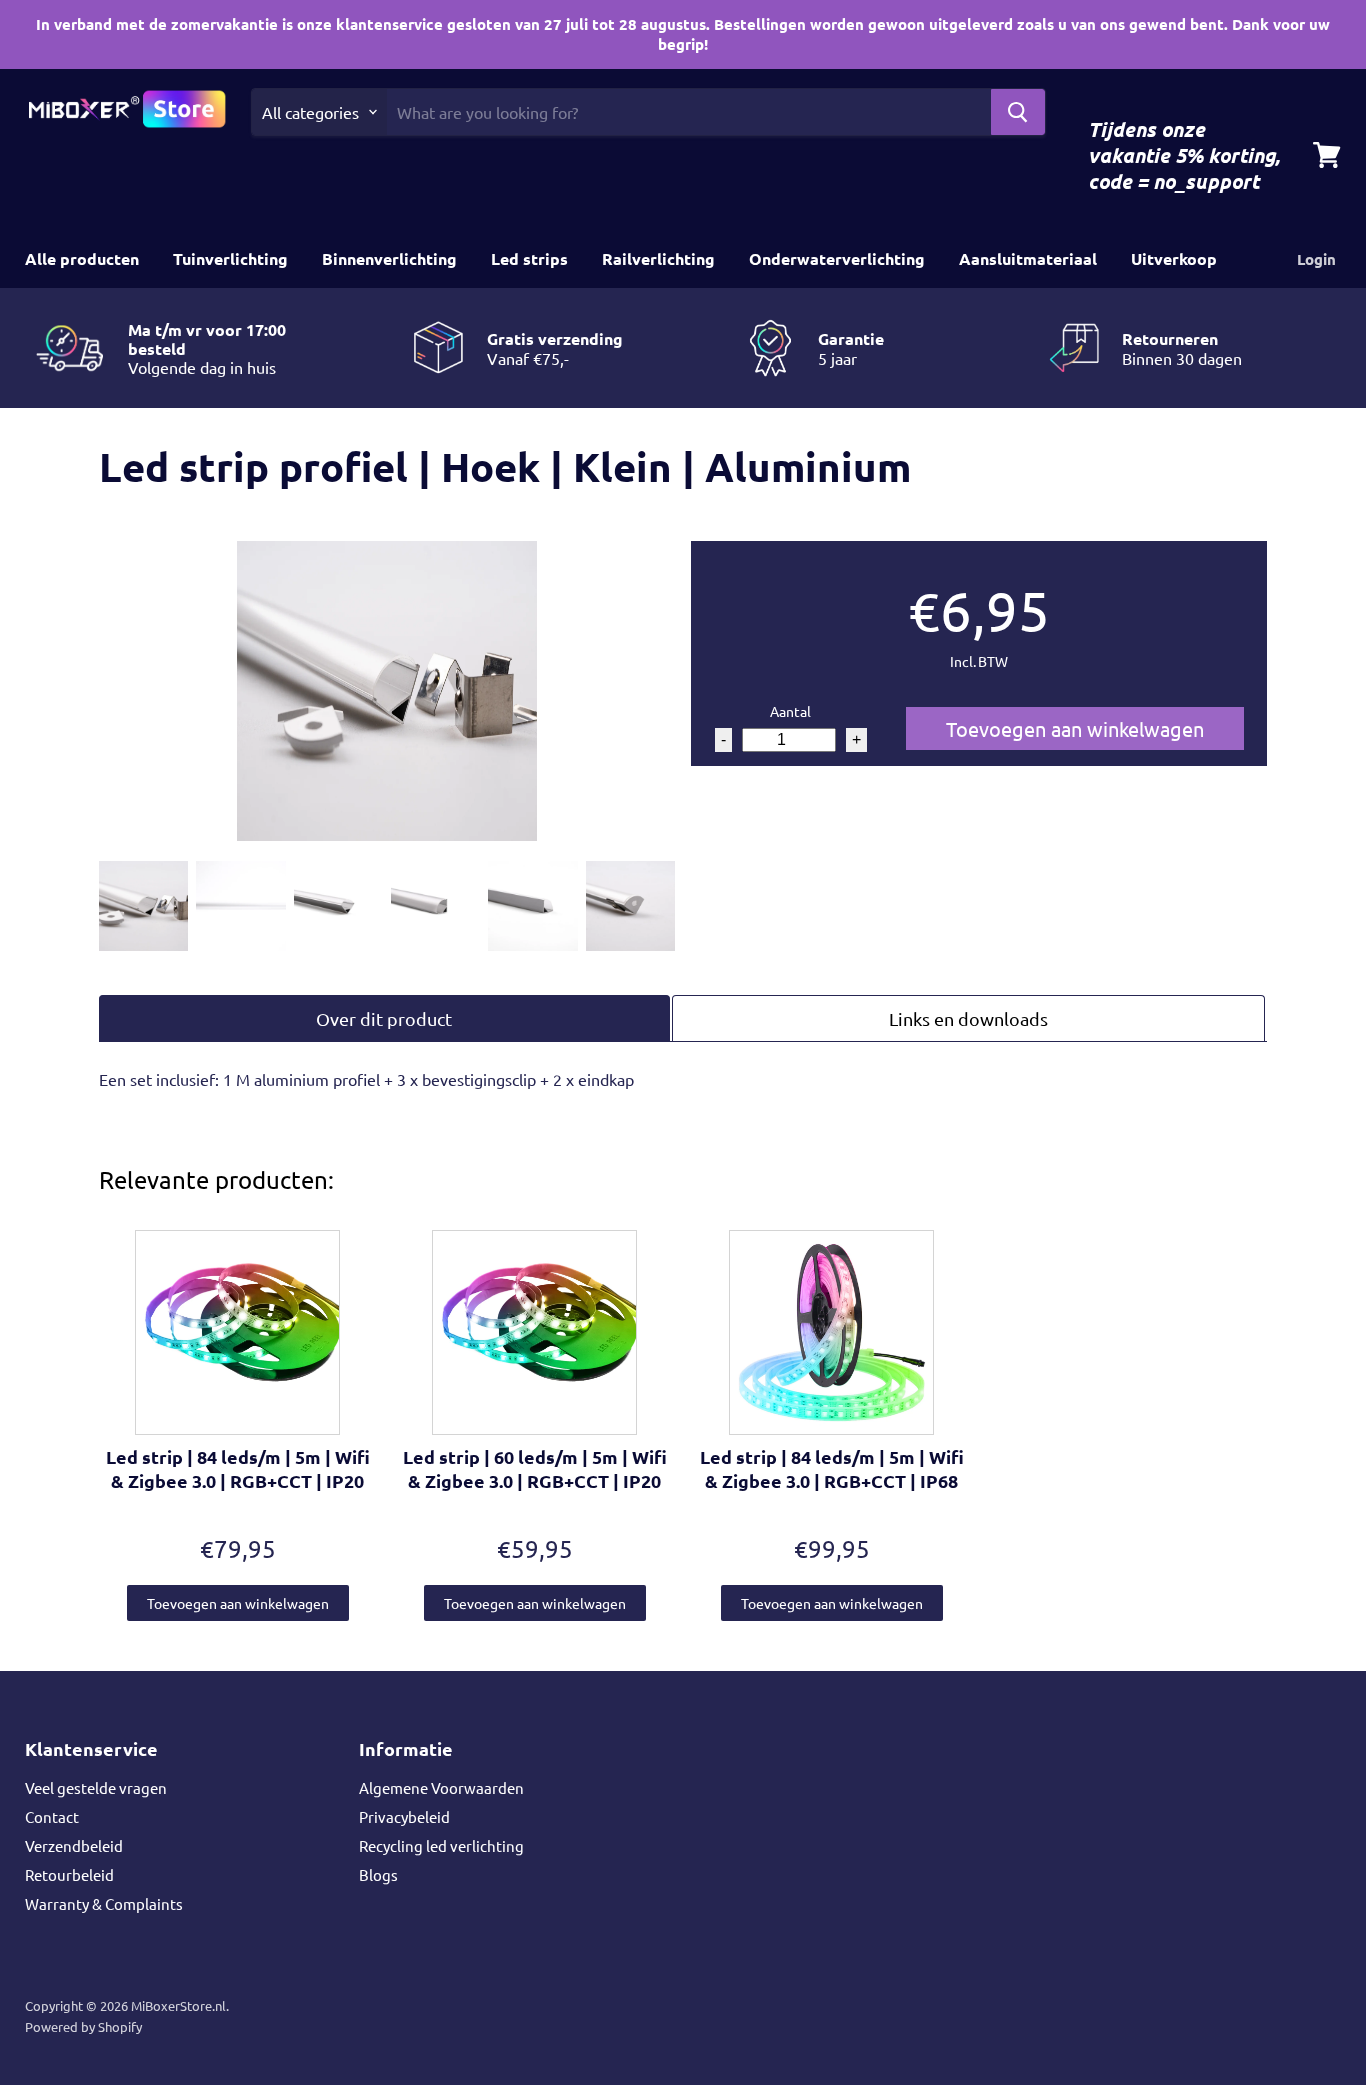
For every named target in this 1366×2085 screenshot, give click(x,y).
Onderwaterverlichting (837, 258)
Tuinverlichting (230, 258)
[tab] (384, 1018)
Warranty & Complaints (104, 1903)
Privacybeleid (404, 1816)
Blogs (378, 1874)
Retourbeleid (69, 1874)
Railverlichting (658, 258)
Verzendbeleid (74, 1845)
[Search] (1018, 112)
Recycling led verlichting (441, 1845)
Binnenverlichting (389, 258)
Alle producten (82, 258)
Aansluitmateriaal (1028, 258)
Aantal (790, 711)
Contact (52, 1816)
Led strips (529, 258)
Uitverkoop (1174, 258)
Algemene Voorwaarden (441, 1787)
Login (1316, 259)
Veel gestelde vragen (96, 1787)
